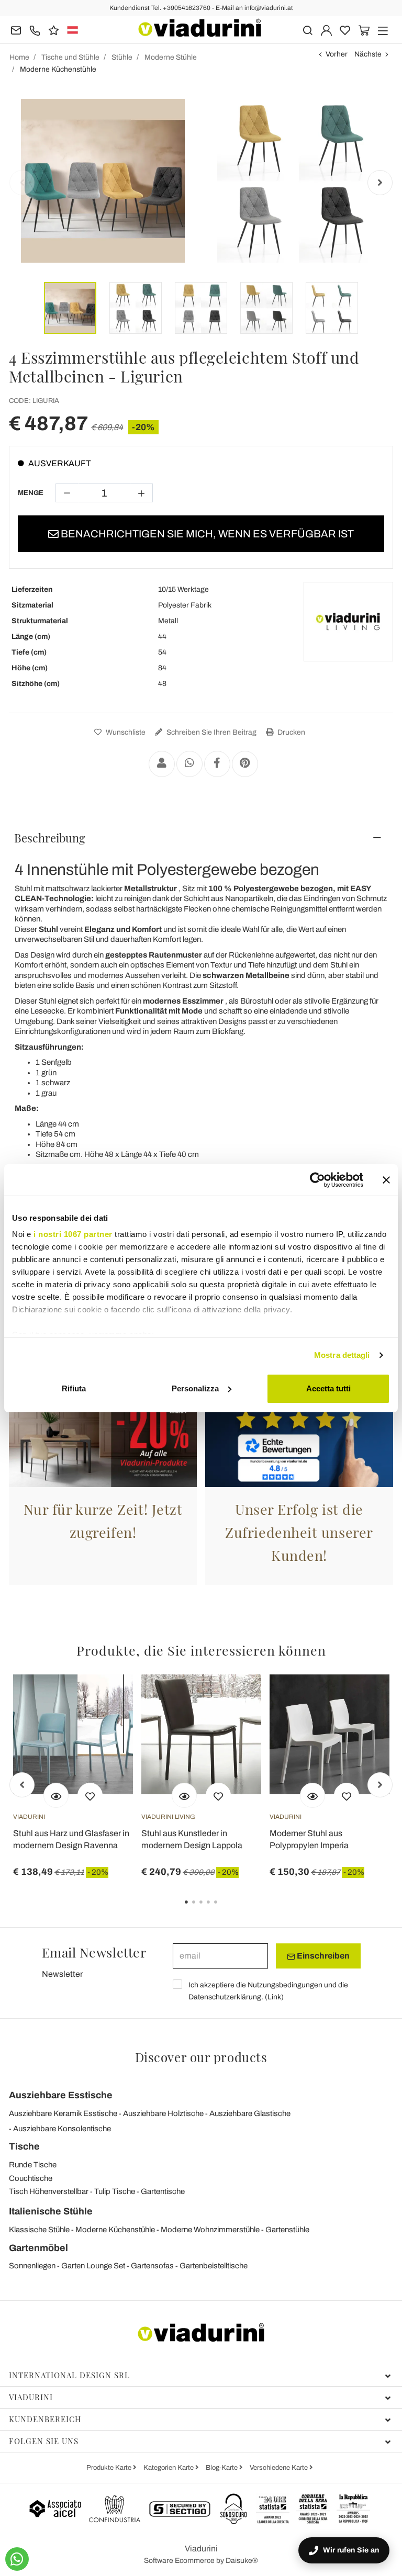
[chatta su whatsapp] (17, 2559)
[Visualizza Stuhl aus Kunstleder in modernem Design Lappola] (184, 1795)
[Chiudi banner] (386, 1180)
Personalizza (195, 1388)
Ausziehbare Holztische (163, 2113)
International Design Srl (69, 2375)
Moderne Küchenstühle (115, 2230)
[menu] (383, 30)
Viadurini (31, 2397)
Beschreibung (50, 838)
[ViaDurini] (200, 28)
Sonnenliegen (32, 2266)
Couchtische (31, 2178)
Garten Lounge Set (93, 2266)
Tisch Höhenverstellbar (49, 2191)
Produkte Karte (110, 2468)
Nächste (368, 54)
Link (274, 1997)
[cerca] (308, 30)
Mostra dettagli (342, 1355)
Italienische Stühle (51, 2211)
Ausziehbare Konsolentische (62, 2129)
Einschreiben (322, 1956)
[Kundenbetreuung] (35, 30)
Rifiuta (74, 1388)
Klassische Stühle (39, 2230)
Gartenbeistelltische (214, 2266)
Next (380, 183)
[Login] (326, 30)
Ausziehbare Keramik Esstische (63, 2113)
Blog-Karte (222, 2468)
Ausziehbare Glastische (250, 2113)
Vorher (337, 54)
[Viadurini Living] (348, 622)
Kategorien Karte (169, 2468)
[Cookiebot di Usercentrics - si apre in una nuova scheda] (317, 1180)
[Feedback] (54, 30)
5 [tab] (225, 1909)
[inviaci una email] (16, 30)
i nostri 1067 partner (73, 1234)
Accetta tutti (328, 1388)
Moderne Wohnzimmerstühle (210, 2230)
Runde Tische (33, 2165)
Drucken (291, 732)
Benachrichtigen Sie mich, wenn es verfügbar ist (206, 534)
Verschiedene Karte (280, 2468)
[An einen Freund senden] (162, 764)
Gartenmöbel (38, 2248)
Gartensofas (152, 2266)
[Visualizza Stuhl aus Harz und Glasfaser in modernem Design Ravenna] (56, 1795)
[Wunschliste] (90, 1795)
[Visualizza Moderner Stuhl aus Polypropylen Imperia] (312, 1795)
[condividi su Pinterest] (245, 764)
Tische (24, 2146)
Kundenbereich (45, 2419)
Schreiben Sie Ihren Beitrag (211, 732)
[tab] (201, 838)
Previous (22, 183)
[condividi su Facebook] (217, 764)
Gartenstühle (287, 2230)
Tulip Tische (115, 2191)
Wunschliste (125, 732)
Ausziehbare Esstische (61, 2095)
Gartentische (163, 2191)
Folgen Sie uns (44, 2441)
